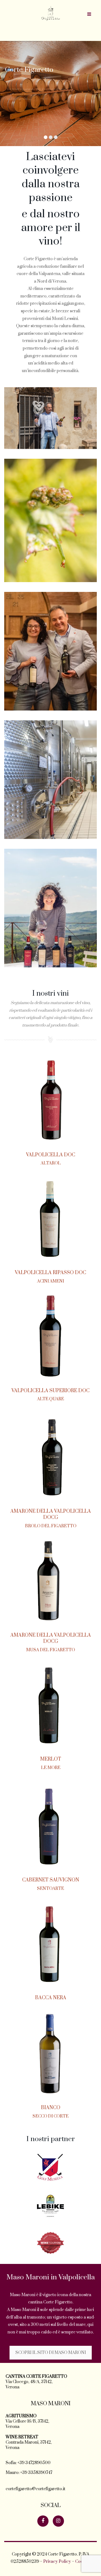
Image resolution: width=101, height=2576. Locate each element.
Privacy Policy (57, 2562)
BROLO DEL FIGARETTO (51, 1526)
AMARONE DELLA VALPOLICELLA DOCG (51, 1514)
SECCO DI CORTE (50, 2116)
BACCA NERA (51, 1998)
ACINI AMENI (50, 1281)
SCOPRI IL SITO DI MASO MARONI (51, 2353)
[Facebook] (43, 2521)
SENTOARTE (50, 1889)
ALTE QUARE (50, 1399)
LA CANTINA (23, 124)
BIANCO (51, 2108)
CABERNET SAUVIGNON (51, 1880)
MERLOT (51, 1759)
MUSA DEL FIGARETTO (50, 1650)
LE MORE (51, 1768)
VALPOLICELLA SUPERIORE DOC (50, 1391)
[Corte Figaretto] (51, 13)
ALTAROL (51, 1163)
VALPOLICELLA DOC (51, 1155)
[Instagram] (58, 2521)
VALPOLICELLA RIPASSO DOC (50, 1273)
